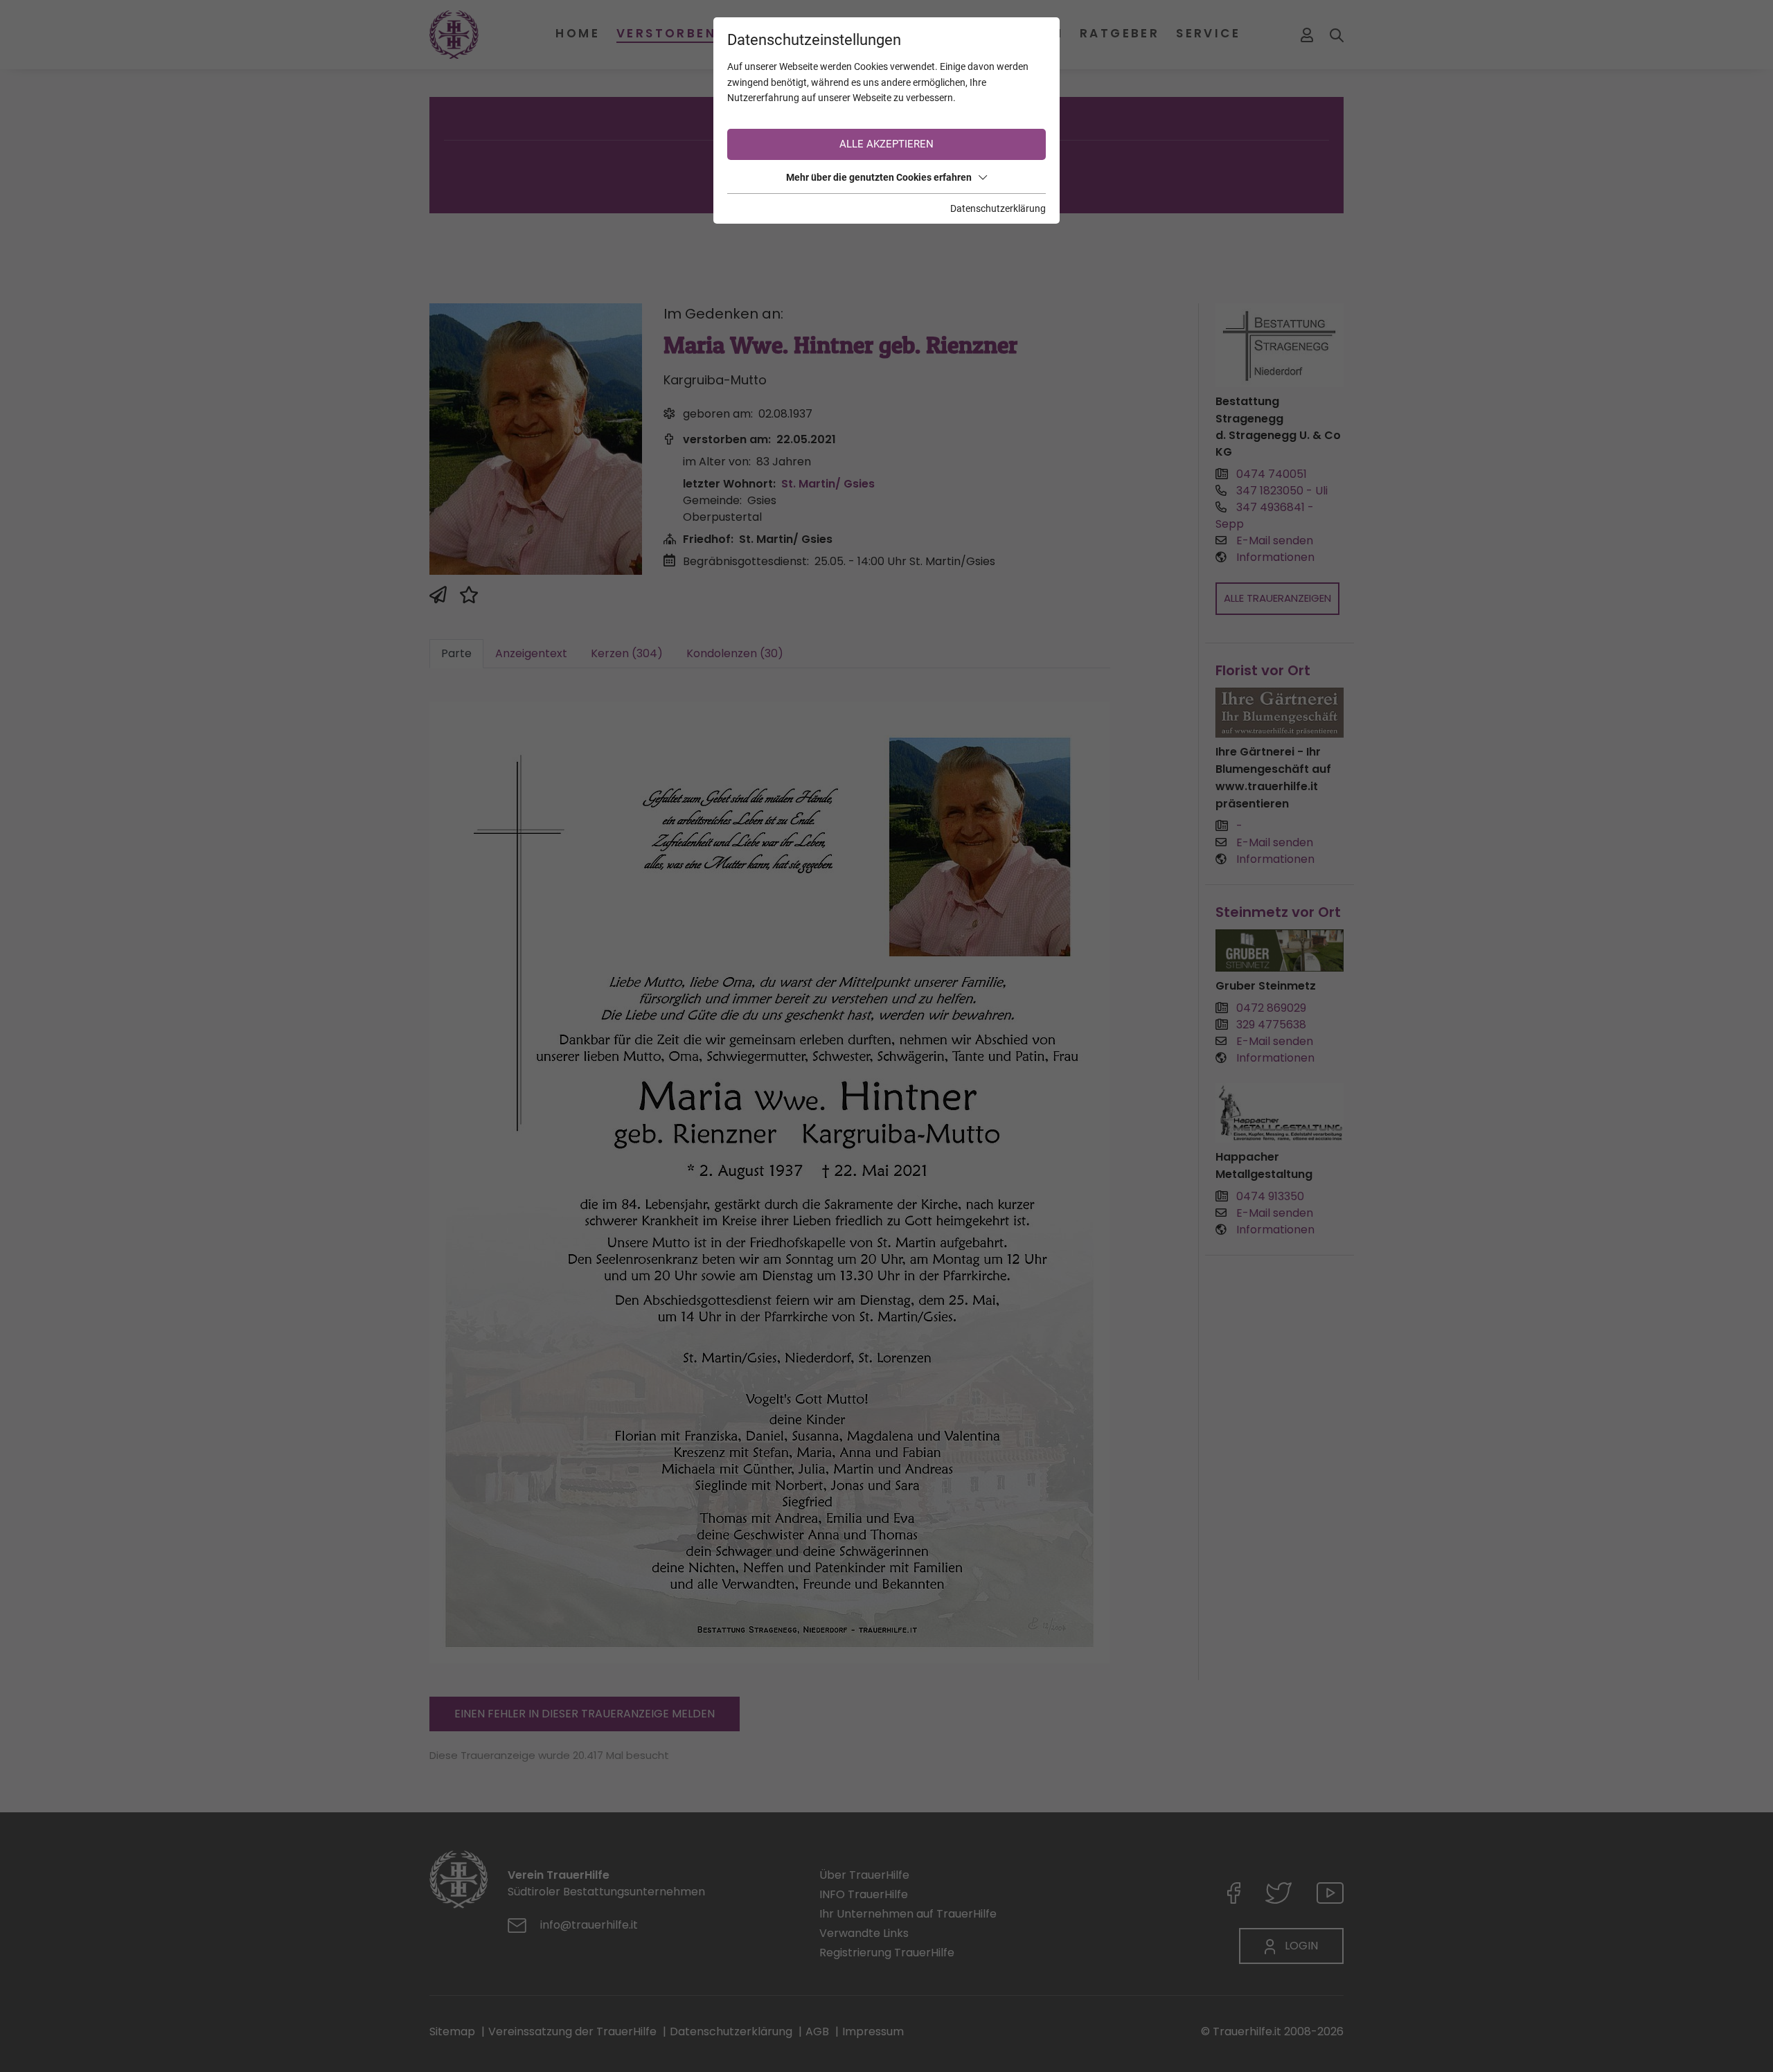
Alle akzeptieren (886, 144)
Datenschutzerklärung (998, 208)
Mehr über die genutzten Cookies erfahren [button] (879, 177)
